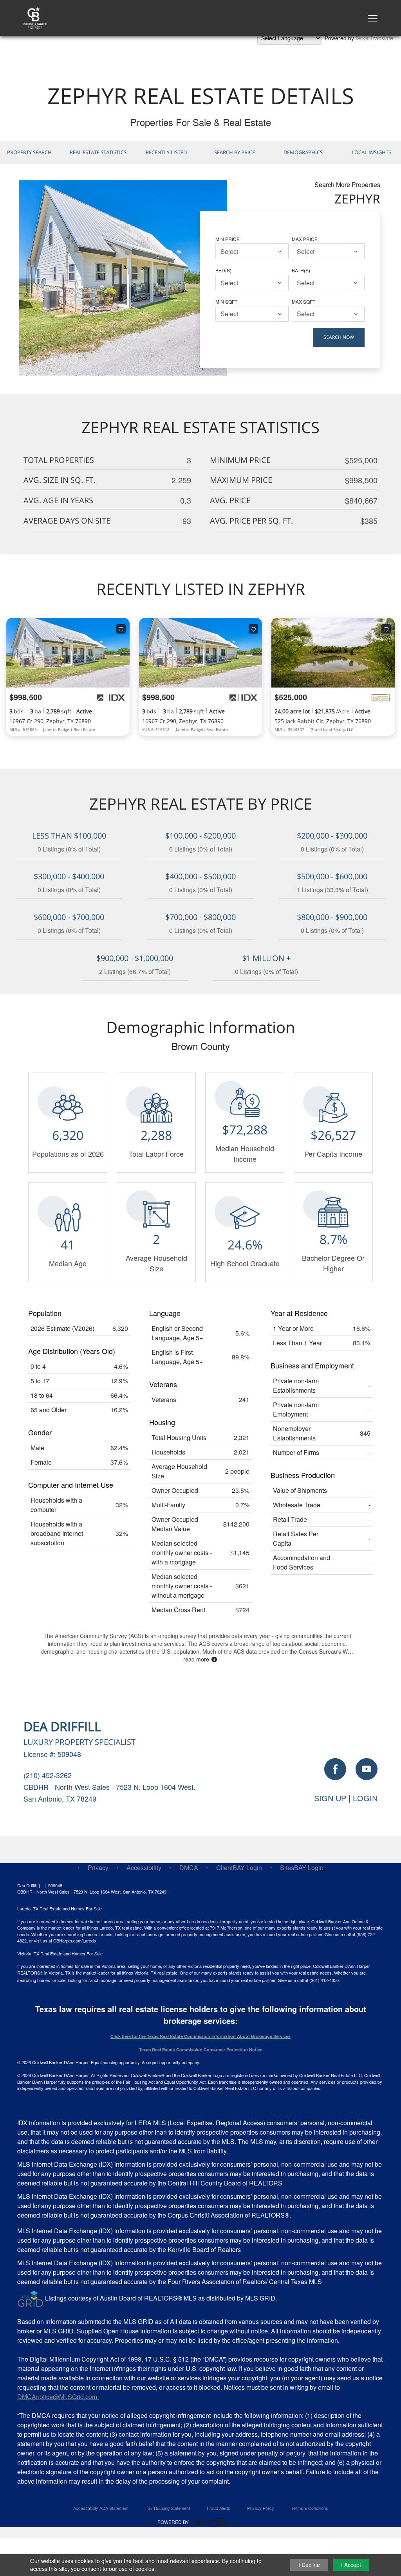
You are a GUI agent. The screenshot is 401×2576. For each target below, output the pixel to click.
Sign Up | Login (346, 1798)
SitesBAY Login (302, 1868)
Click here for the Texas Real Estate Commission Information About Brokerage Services (200, 2036)
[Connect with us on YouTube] (367, 1769)
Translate (382, 38)
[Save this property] (121, 629)
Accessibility (144, 1868)
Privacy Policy (261, 2508)
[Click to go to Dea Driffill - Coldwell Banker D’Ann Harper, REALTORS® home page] (35, 17)
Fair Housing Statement (168, 2508)
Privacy (98, 1868)
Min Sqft (226, 302)
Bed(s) (223, 270)
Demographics (303, 152)
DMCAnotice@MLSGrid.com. (58, 2397)
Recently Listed (166, 152)
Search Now (339, 337)
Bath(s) (301, 270)
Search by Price (235, 152)
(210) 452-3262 (48, 1775)
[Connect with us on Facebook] (335, 1769)
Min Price (228, 239)
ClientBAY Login (239, 1868)
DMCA (189, 1868)
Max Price (305, 239)
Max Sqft (303, 302)
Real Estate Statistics (98, 152)
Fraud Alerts (219, 2508)
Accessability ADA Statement (101, 2508)
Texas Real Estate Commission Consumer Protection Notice (201, 2049)
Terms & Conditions (310, 2508)
